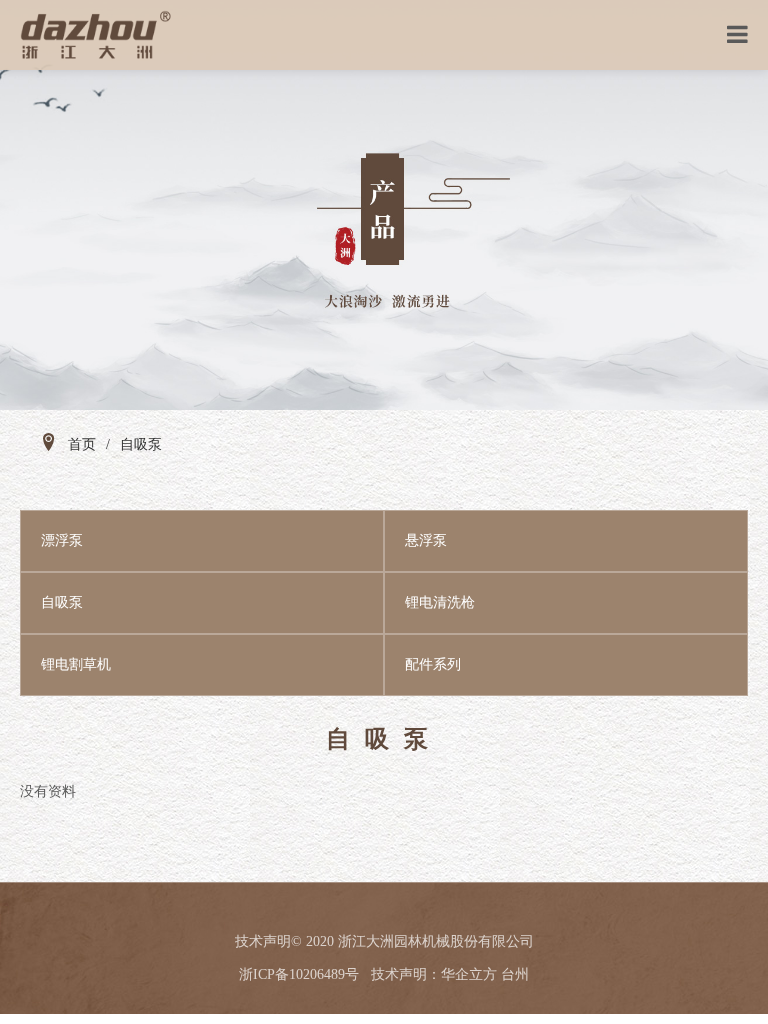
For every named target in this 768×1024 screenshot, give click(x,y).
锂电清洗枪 (440, 602)
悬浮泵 (426, 540)
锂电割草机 (76, 664)
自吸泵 (62, 602)
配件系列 (433, 664)
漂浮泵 (62, 540)
